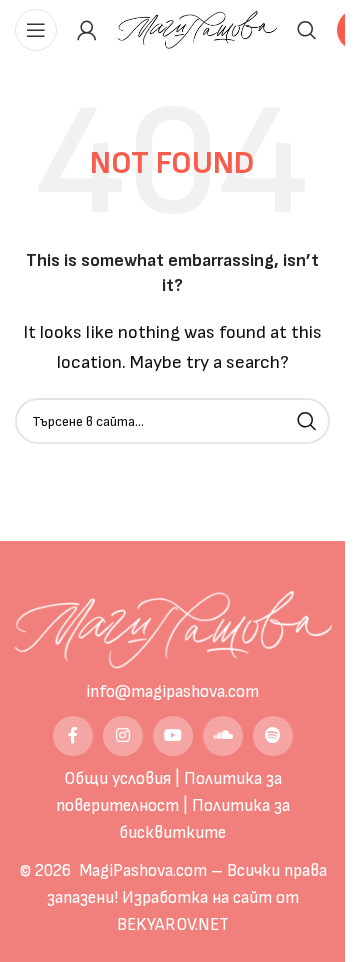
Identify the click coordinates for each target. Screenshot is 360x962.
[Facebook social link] (73, 736)
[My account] (87, 30)
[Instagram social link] (123, 736)
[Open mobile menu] (36, 30)
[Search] (307, 30)
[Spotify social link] (273, 736)
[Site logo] (197, 29)
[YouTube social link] (173, 736)
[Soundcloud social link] (223, 736)
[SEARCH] (307, 421)
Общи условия (117, 779)
